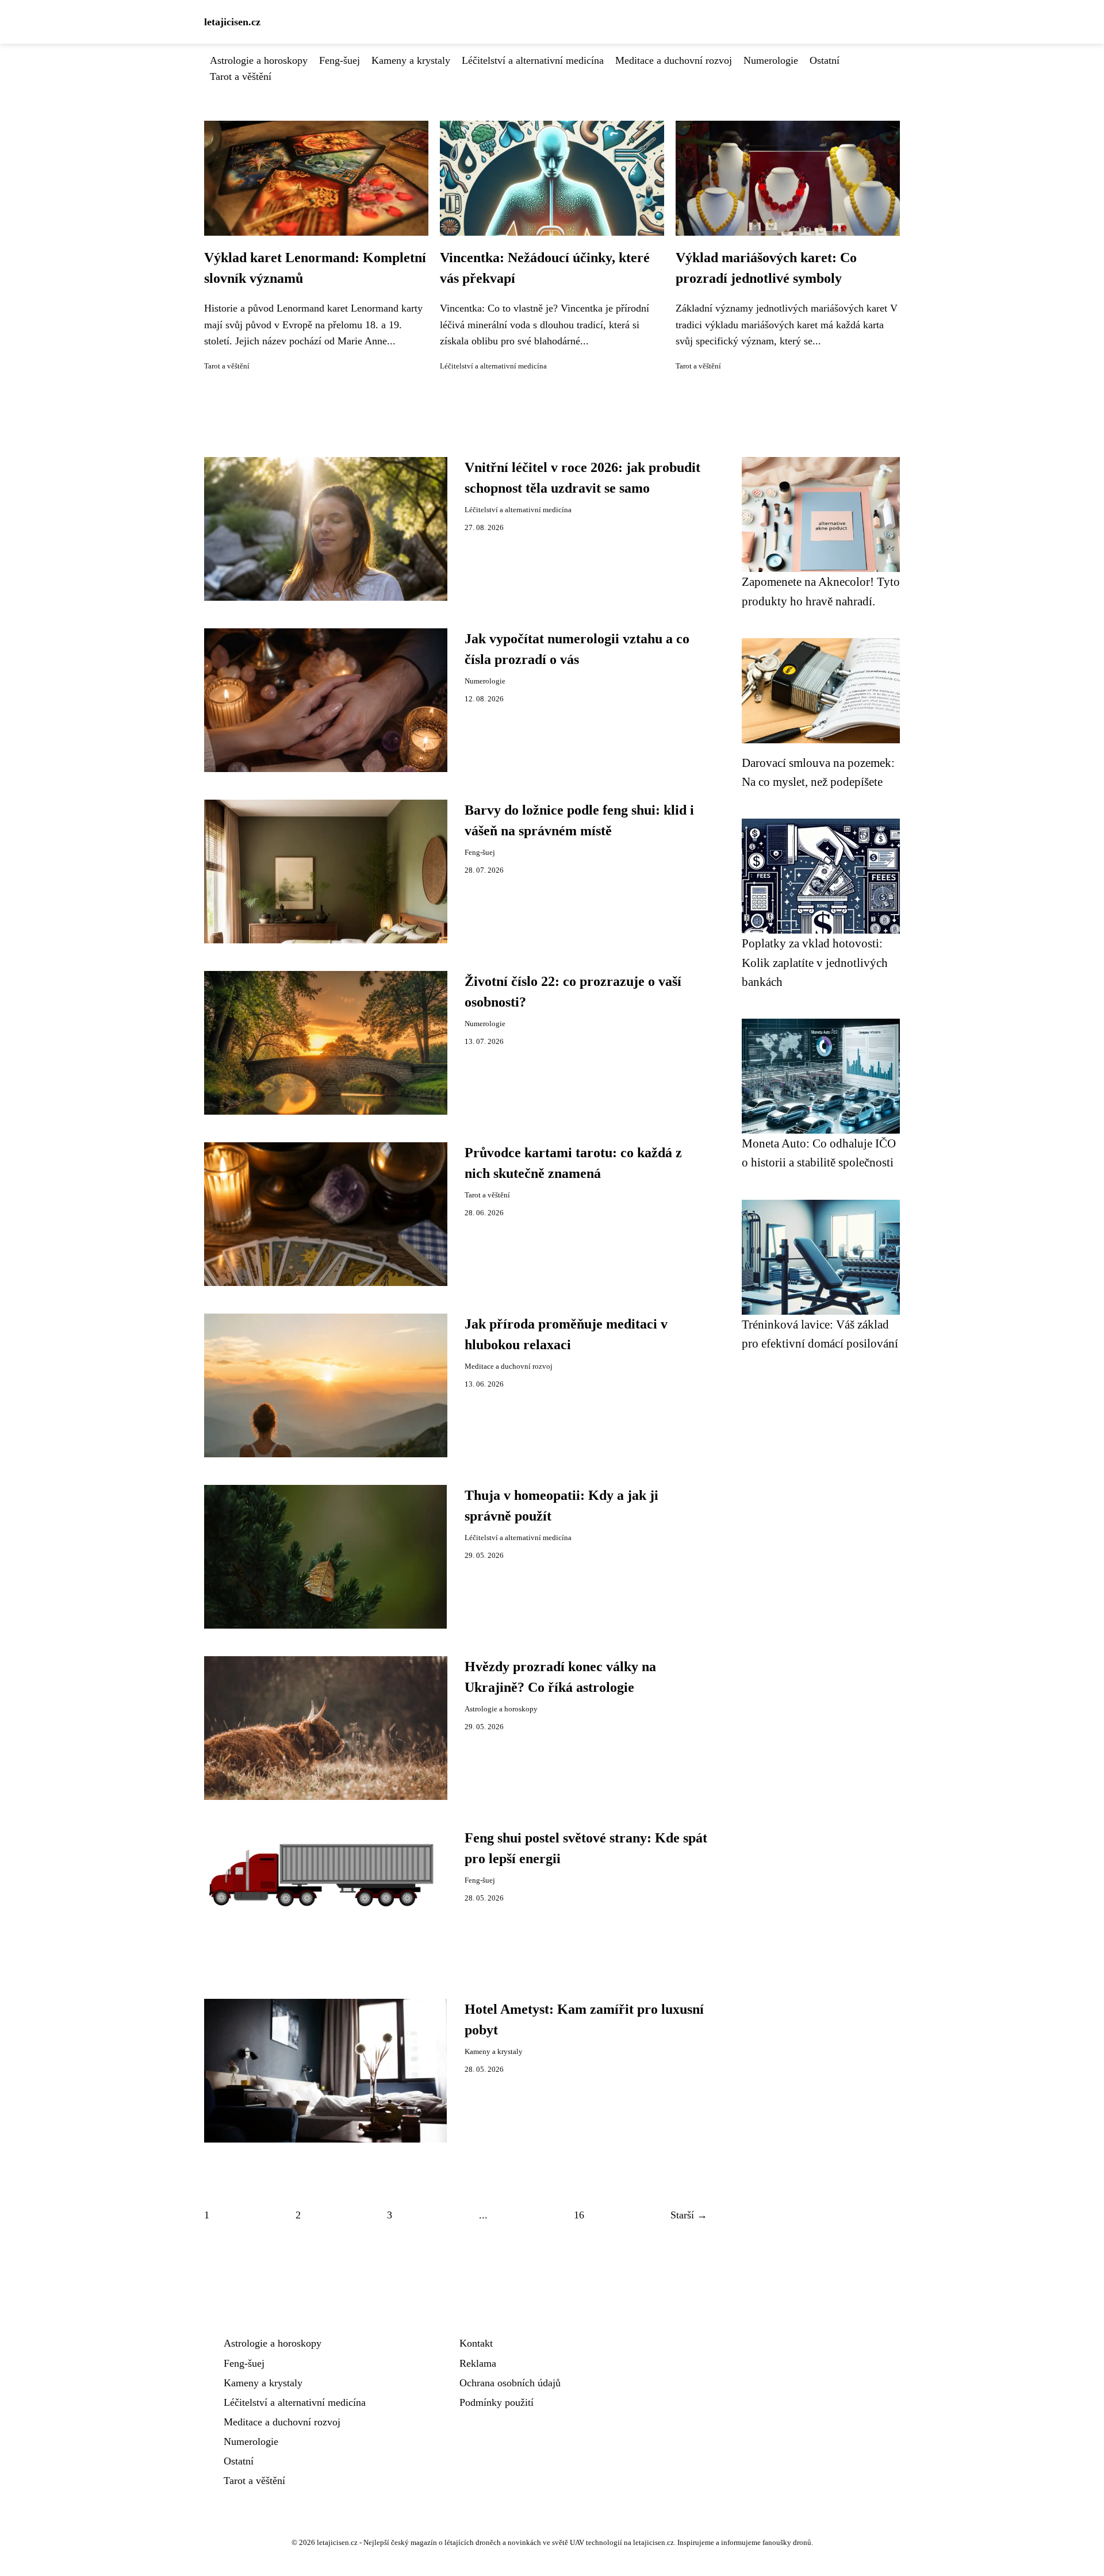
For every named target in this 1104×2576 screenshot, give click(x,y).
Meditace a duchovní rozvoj (674, 60)
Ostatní (825, 60)
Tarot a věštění (241, 76)
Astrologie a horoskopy (259, 60)
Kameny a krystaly (411, 60)
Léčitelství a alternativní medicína (533, 60)
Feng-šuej (340, 60)
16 (579, 2215)
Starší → (689, 2215)
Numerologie (771, 60)
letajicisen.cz (232, 22)
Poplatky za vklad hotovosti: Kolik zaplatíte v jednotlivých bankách (815, 962)
